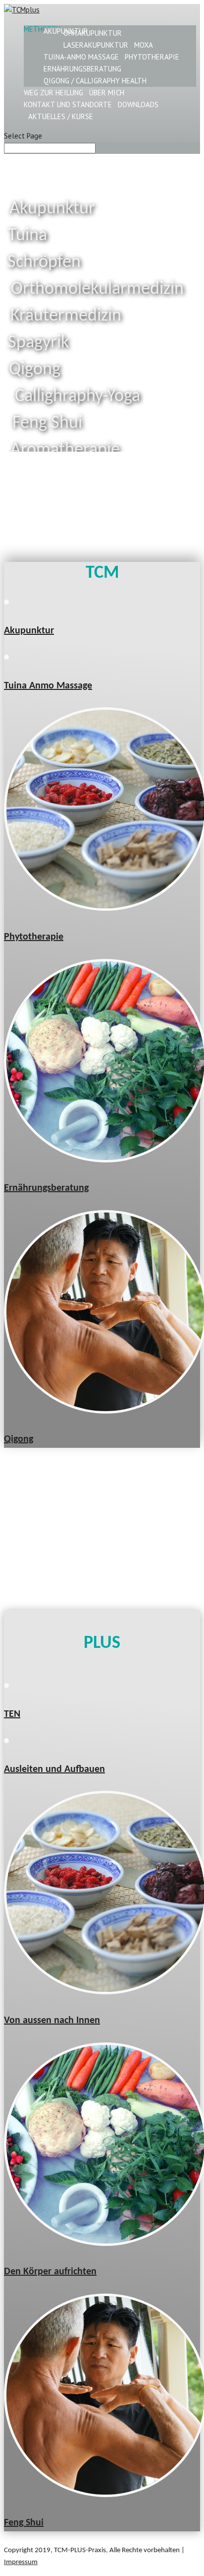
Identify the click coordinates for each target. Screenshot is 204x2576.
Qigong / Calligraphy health (95, 81)
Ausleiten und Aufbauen (54, 1769)
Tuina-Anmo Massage (81, 57)
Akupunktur (52, 209)
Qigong (35, 370)
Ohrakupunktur (93, 33)
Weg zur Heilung (53, 93)
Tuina (27, 236)
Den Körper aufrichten (50, 2272)
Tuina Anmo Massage (48, 686)
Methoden (42, 29)
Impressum (21, 2562)
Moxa (144, 45)
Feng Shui (24, 2523)
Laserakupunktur (96, 45)
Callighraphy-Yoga (77, 397)
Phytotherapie (152, 57)
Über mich (107, 93)
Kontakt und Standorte (68, 104)
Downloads (138, 104)
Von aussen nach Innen (52, 2021)
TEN (12, 1714)
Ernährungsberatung (82, 69)
